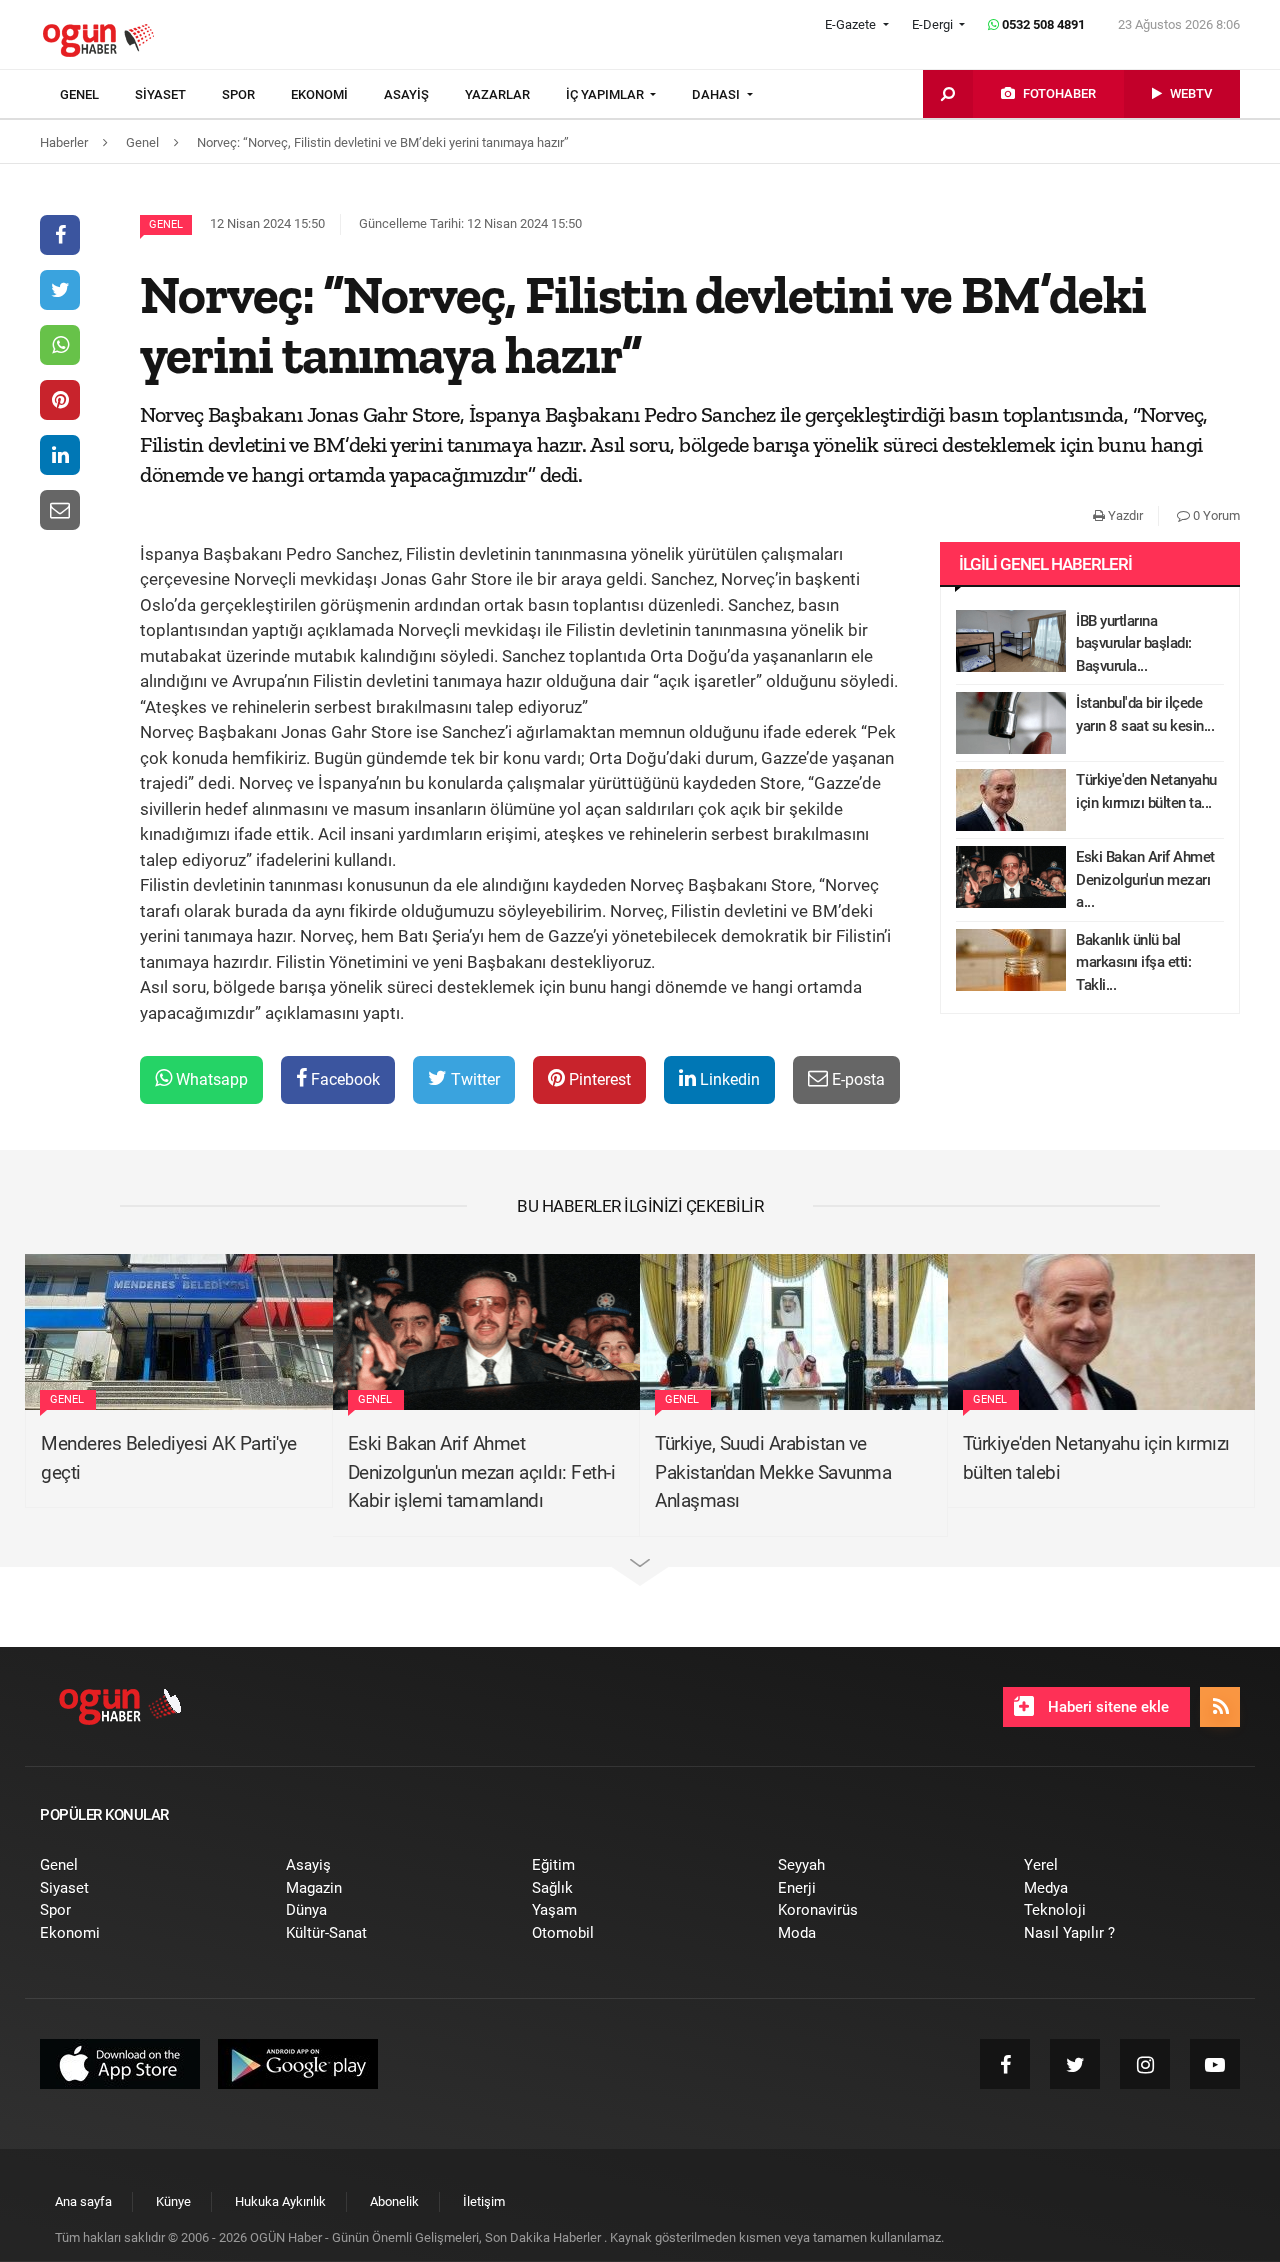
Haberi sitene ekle (1106, 1707)
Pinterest (598, 1079)
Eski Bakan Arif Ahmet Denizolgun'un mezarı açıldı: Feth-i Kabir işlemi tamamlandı (482, 1472)
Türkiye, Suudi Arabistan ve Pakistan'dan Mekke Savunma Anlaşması (773, 1472)
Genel (166, 224)
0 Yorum (1215, 515)
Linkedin (728, 1079)
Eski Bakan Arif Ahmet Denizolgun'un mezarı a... (1145, 879)
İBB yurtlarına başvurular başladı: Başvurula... (1134, 643)
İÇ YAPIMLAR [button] (606, 94)
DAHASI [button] (717, 94)
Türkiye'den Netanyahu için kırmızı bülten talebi (1096, 1458)
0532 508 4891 (1042, 24)
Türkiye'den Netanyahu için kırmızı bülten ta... (1146, 791)
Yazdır (1124, 515)
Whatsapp (210, 1079)
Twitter (473, 1079)
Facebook (343, 1079)
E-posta (856, 1079)
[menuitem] (97, 95)
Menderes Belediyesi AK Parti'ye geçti (169, 1458)
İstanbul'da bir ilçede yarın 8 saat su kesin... (1145, 714)
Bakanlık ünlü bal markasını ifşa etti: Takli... (1133, 962)
